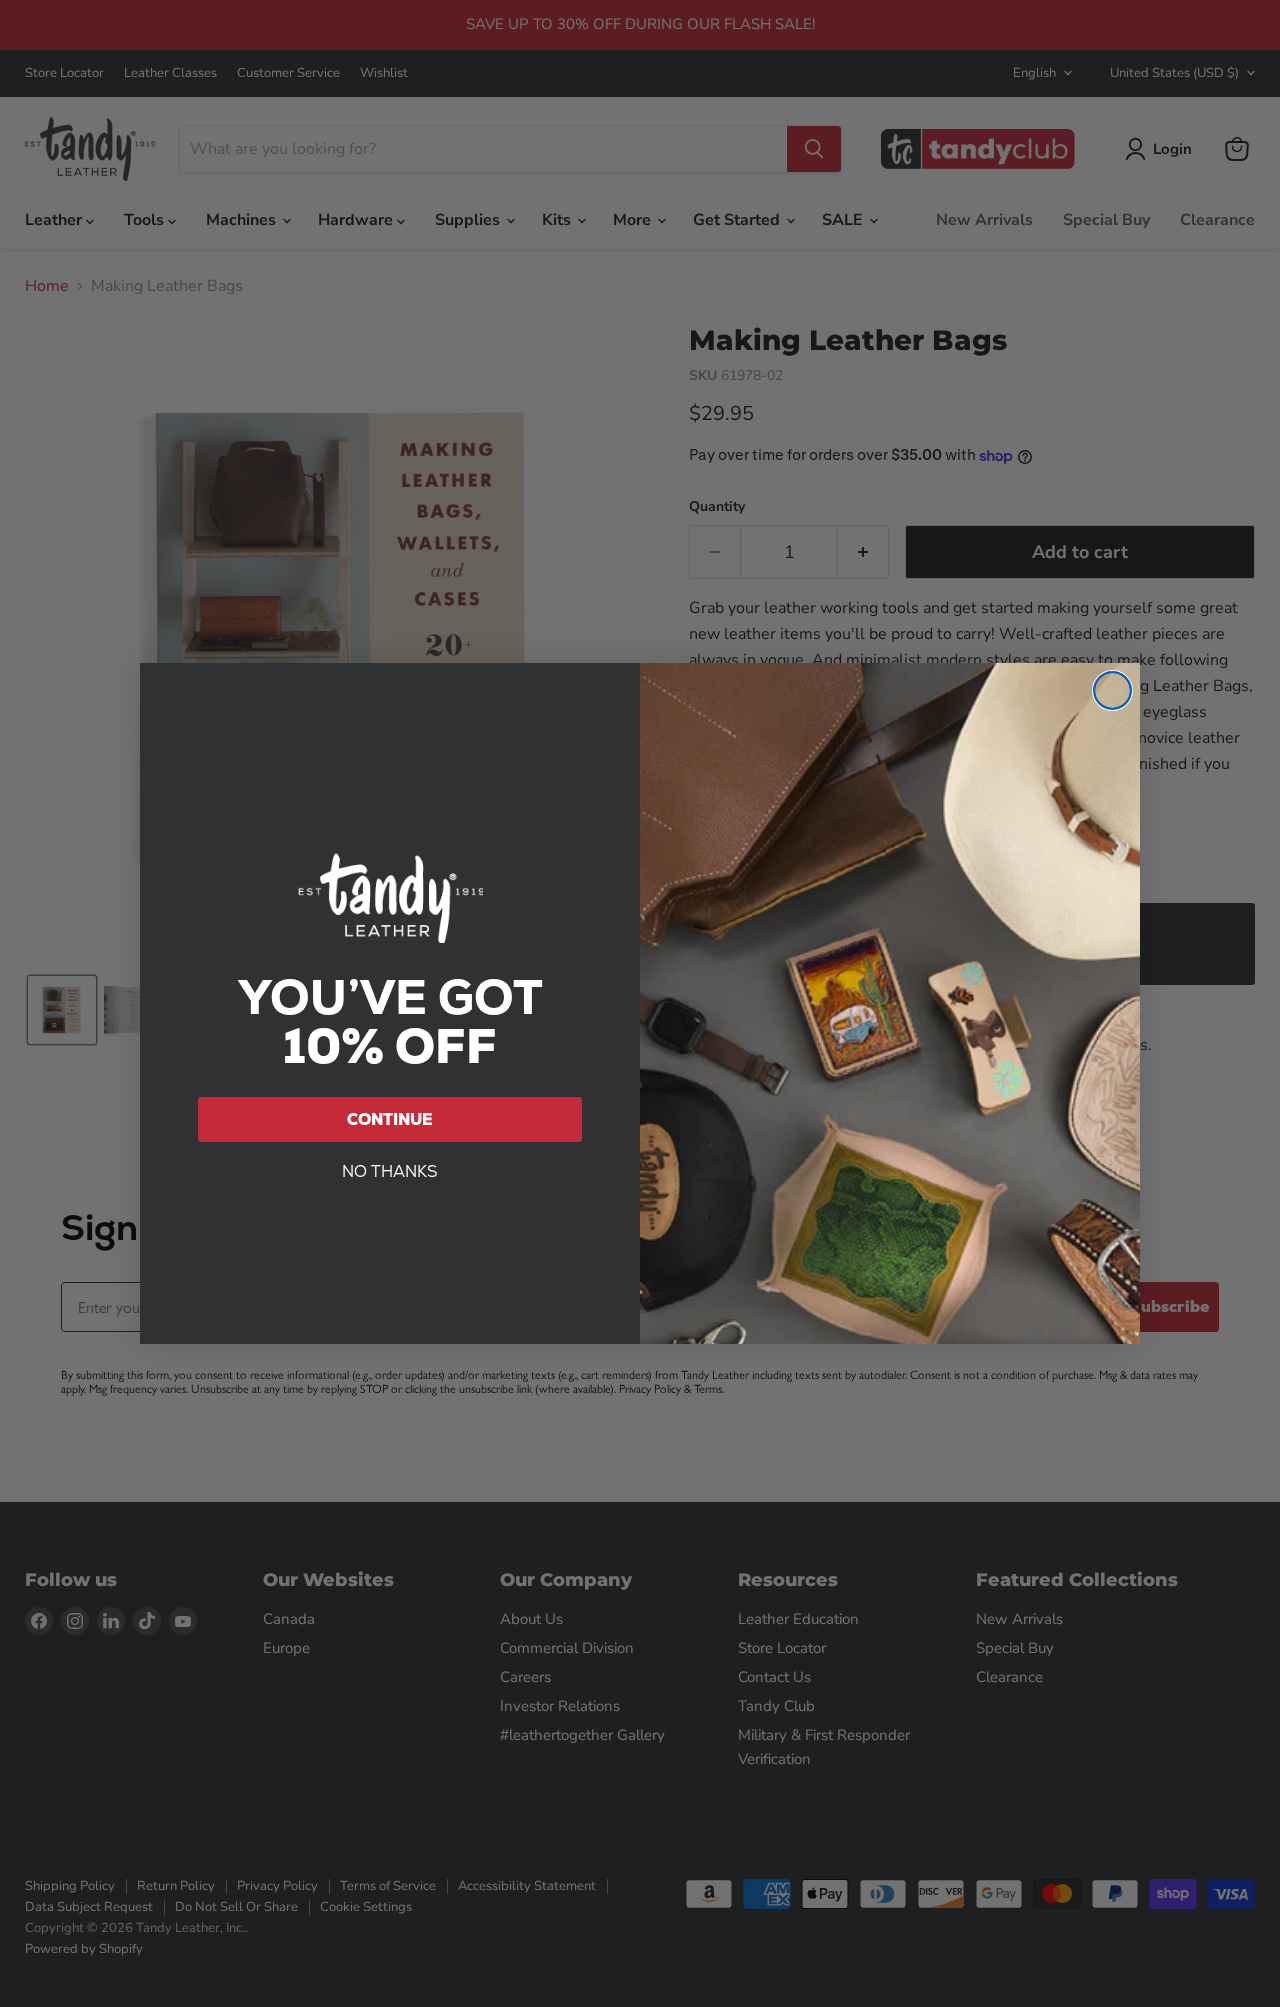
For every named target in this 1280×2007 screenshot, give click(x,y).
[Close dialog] (1112, 690)
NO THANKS (390, 1171)
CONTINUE (390, 1119)
